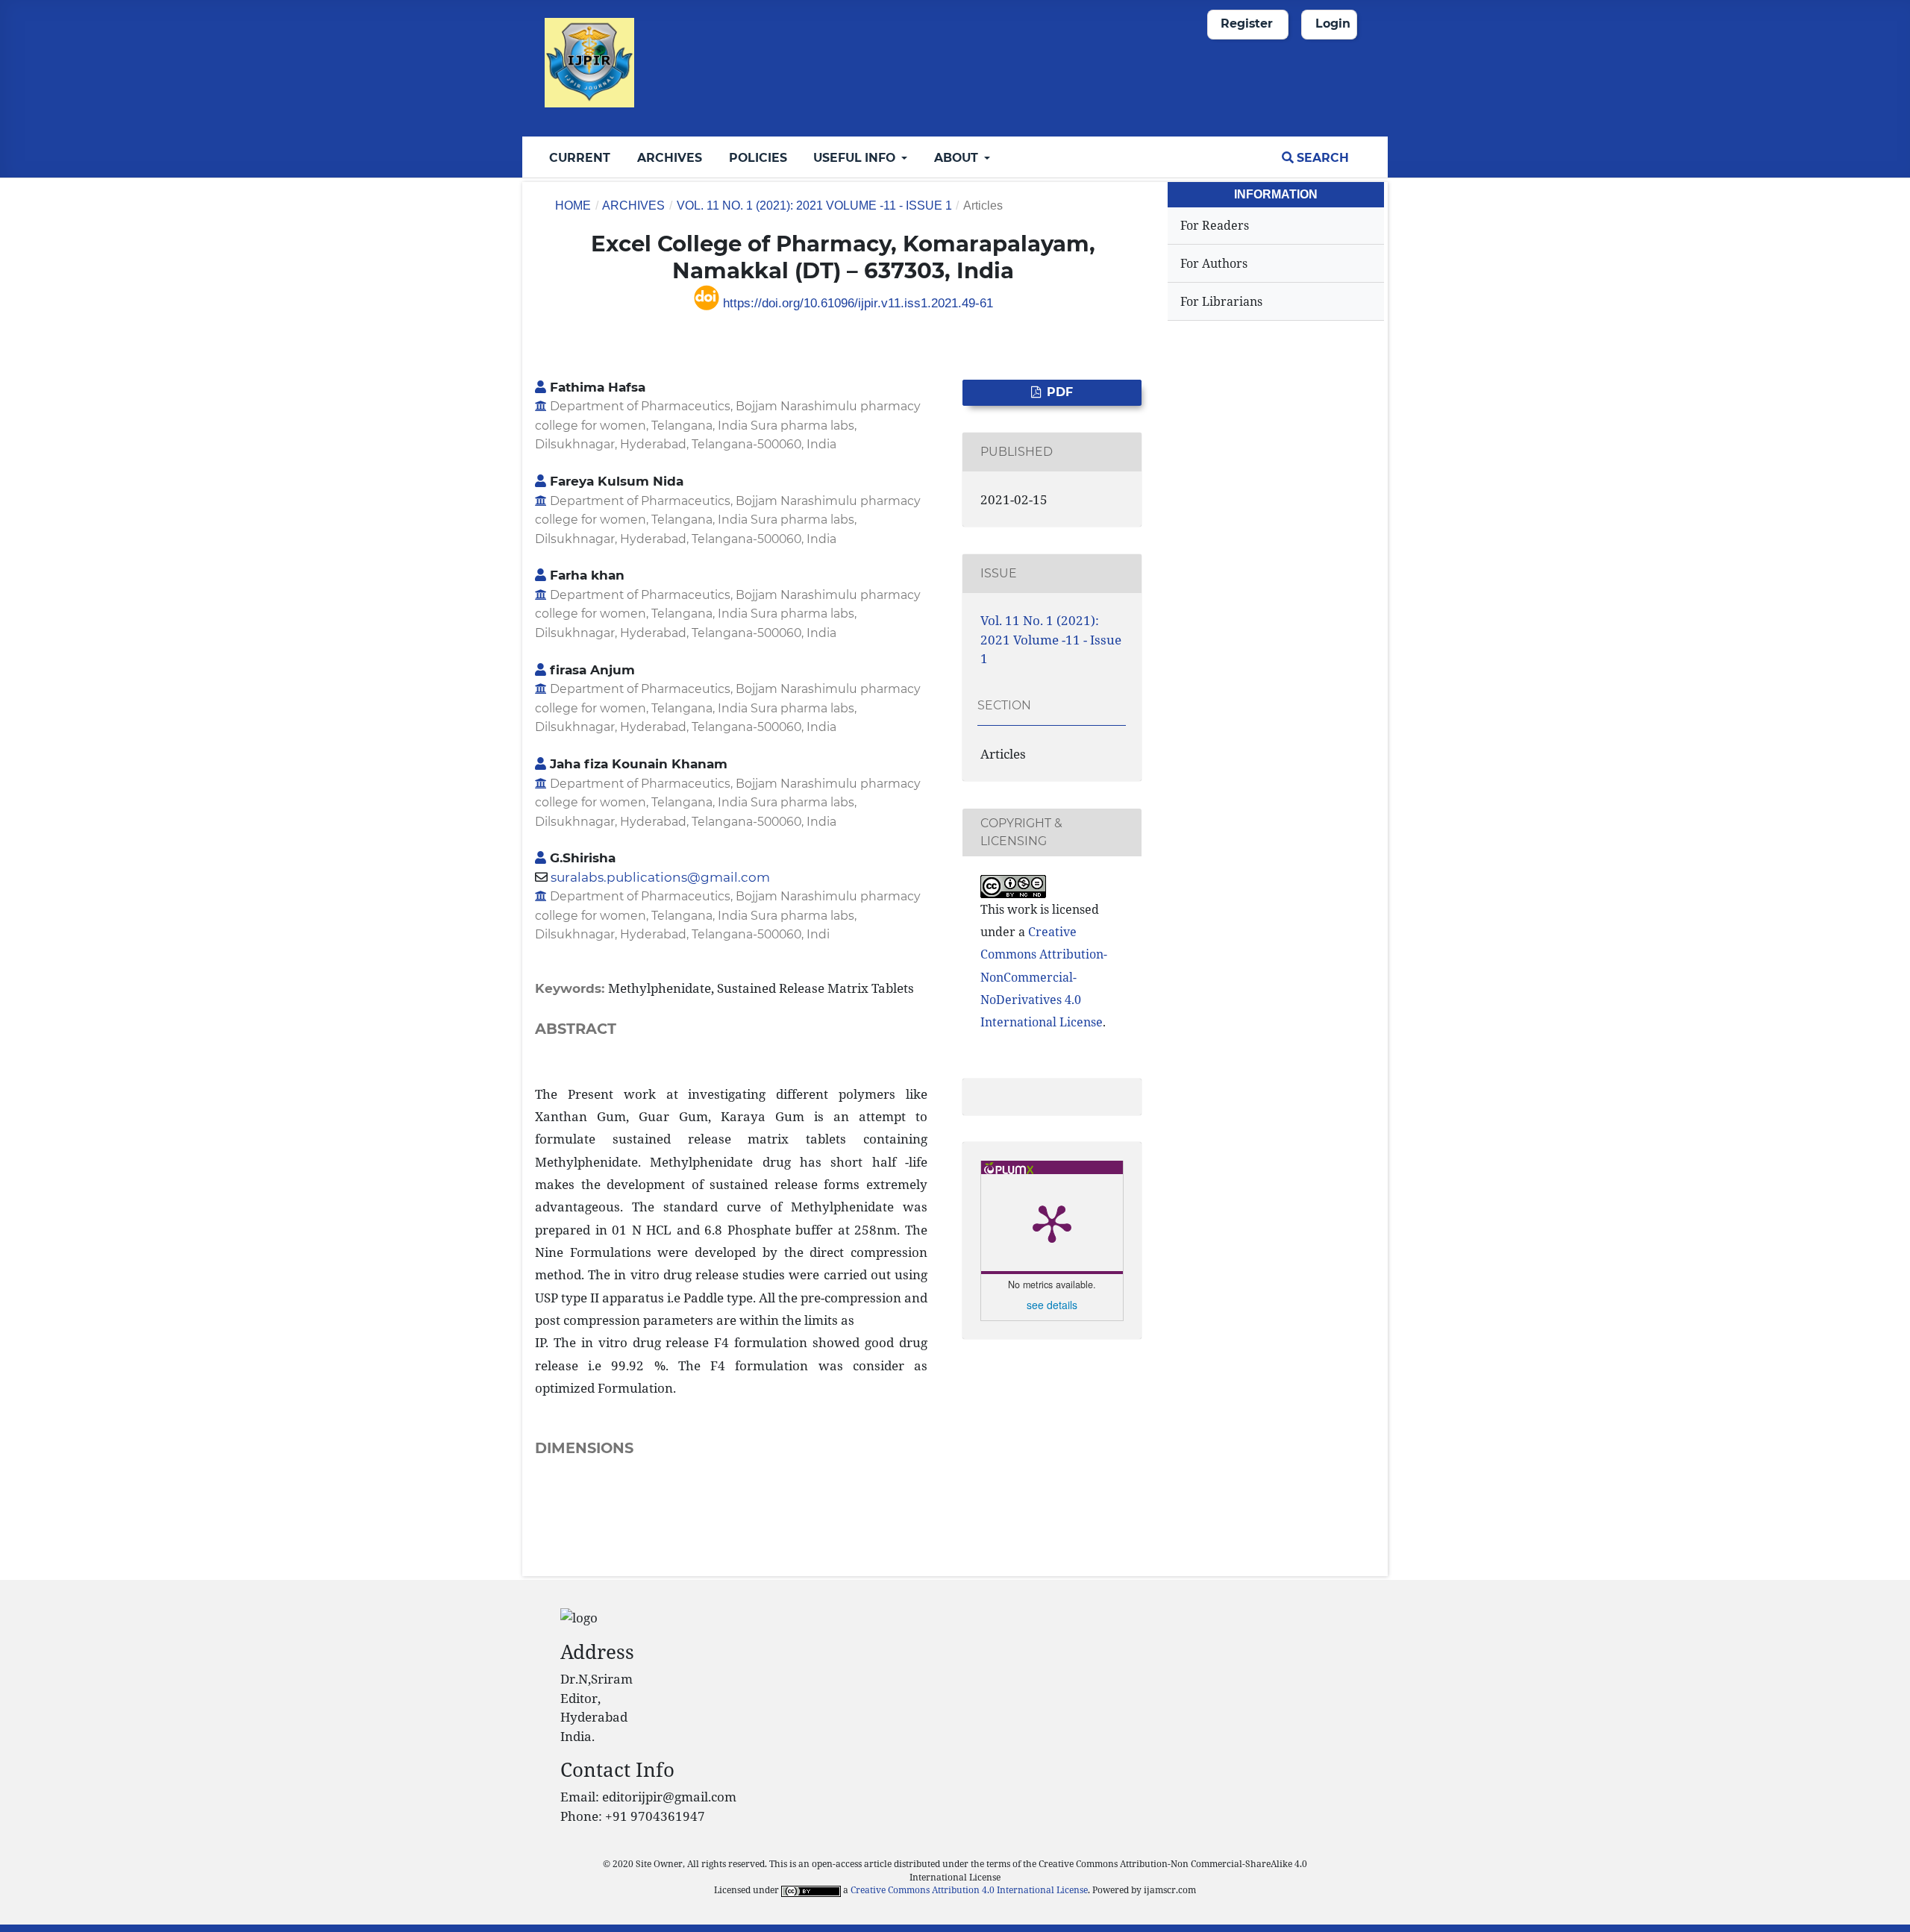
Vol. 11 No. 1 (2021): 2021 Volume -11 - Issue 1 (814, 206)
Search (1321, 158)
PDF (1058, 392)
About (958, 158)
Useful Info (856, 158)
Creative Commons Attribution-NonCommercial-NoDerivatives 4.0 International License (1044, 977)
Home (573, 206)
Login (1333, 23)
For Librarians (1221, 301)
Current (580, 158)
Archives (670, 158)
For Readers (1215, 225)
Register (1247, 23)
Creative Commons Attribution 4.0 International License (969, 1889)
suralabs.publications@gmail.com (660, 877)
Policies (758, 158)
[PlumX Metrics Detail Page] (1052, 1223)
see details (1052, 1305)
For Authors (1214, 263)
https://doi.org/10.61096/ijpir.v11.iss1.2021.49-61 (856, 303)
